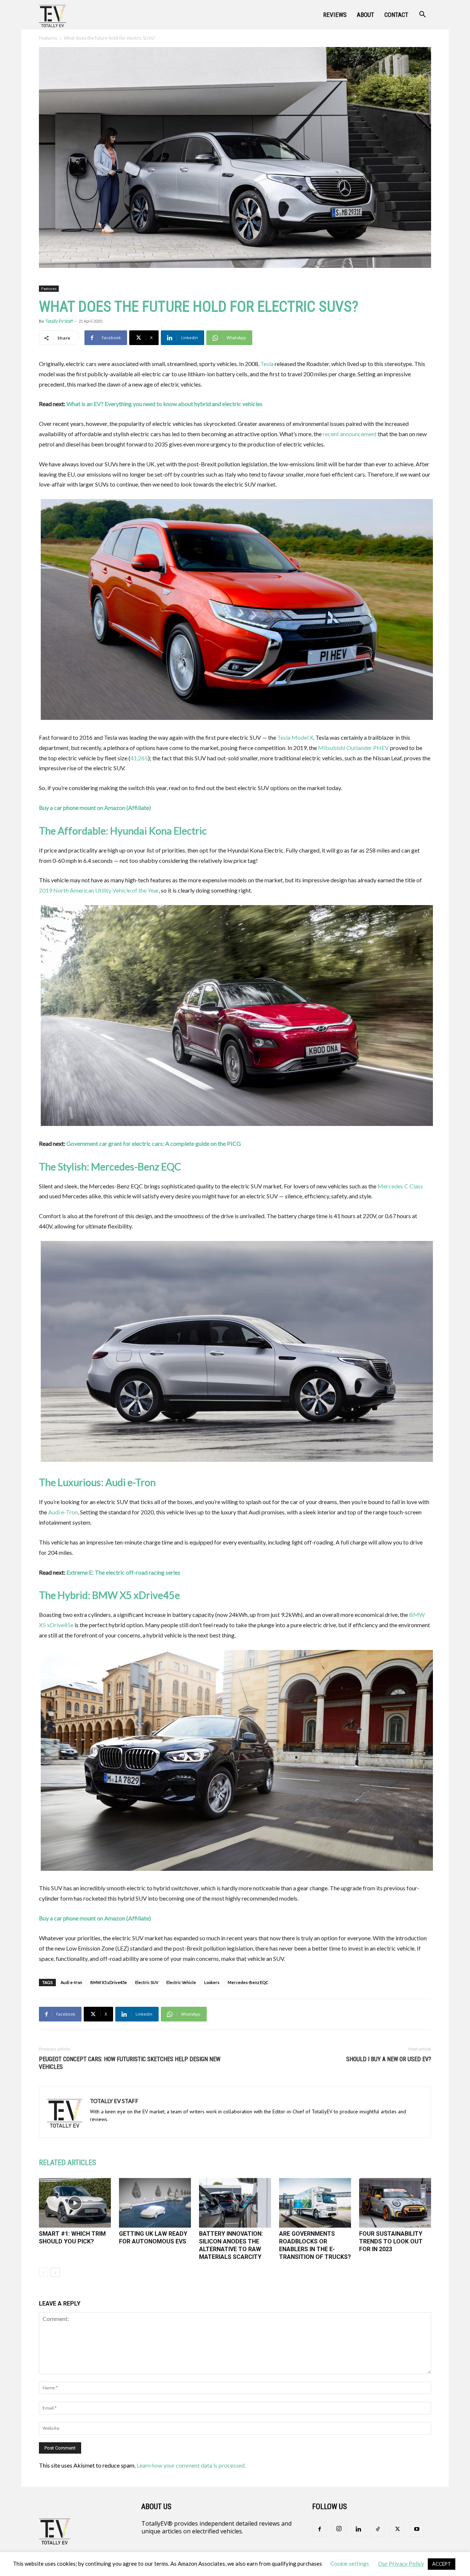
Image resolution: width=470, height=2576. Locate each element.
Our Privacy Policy (401, 2564)
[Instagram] (339, 2529)
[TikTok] (378, 2529)
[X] (397, 2529)
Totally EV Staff (59, 321)
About (366, 15)
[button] (422, 15)
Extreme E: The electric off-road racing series (123, 1572)
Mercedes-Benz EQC (248, 1982)
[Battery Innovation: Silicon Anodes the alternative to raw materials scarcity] (235, 2203)
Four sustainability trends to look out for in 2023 (391, 2241)
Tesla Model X (295, 737)
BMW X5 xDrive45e (109, 1982)
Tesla (267, 364)
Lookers (212, 1982)
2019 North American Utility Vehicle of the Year (99, 890)
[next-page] (55, 2272)
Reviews (335, 15)
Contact (396, 15)
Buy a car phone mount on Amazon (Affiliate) (95, 808)
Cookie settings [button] (350, 2564)
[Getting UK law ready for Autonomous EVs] (155, 2203)
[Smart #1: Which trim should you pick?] (75, 2203)
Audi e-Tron (63, 1512)
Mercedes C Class (400, 1186)
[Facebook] (319, 2529)
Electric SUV (147, 1982)
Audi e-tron (71, 1982)
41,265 (139, 758)
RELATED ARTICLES (68, 2163)
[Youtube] (417, 2529)
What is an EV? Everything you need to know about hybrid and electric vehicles (164, 404)
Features (48, 38)
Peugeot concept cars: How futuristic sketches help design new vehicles (130, 2063)
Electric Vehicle (181, 1982)
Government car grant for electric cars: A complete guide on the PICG (154, 1143)
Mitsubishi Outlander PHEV (353, 748)
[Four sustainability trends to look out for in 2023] (395, 2203)
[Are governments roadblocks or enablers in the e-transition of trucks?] (315, 2203)
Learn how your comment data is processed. (191, 2465)
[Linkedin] (358, 2529)
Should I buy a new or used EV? (389, 2059)
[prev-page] (44, 2272)
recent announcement (350, 434)
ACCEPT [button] (442, 2564)
